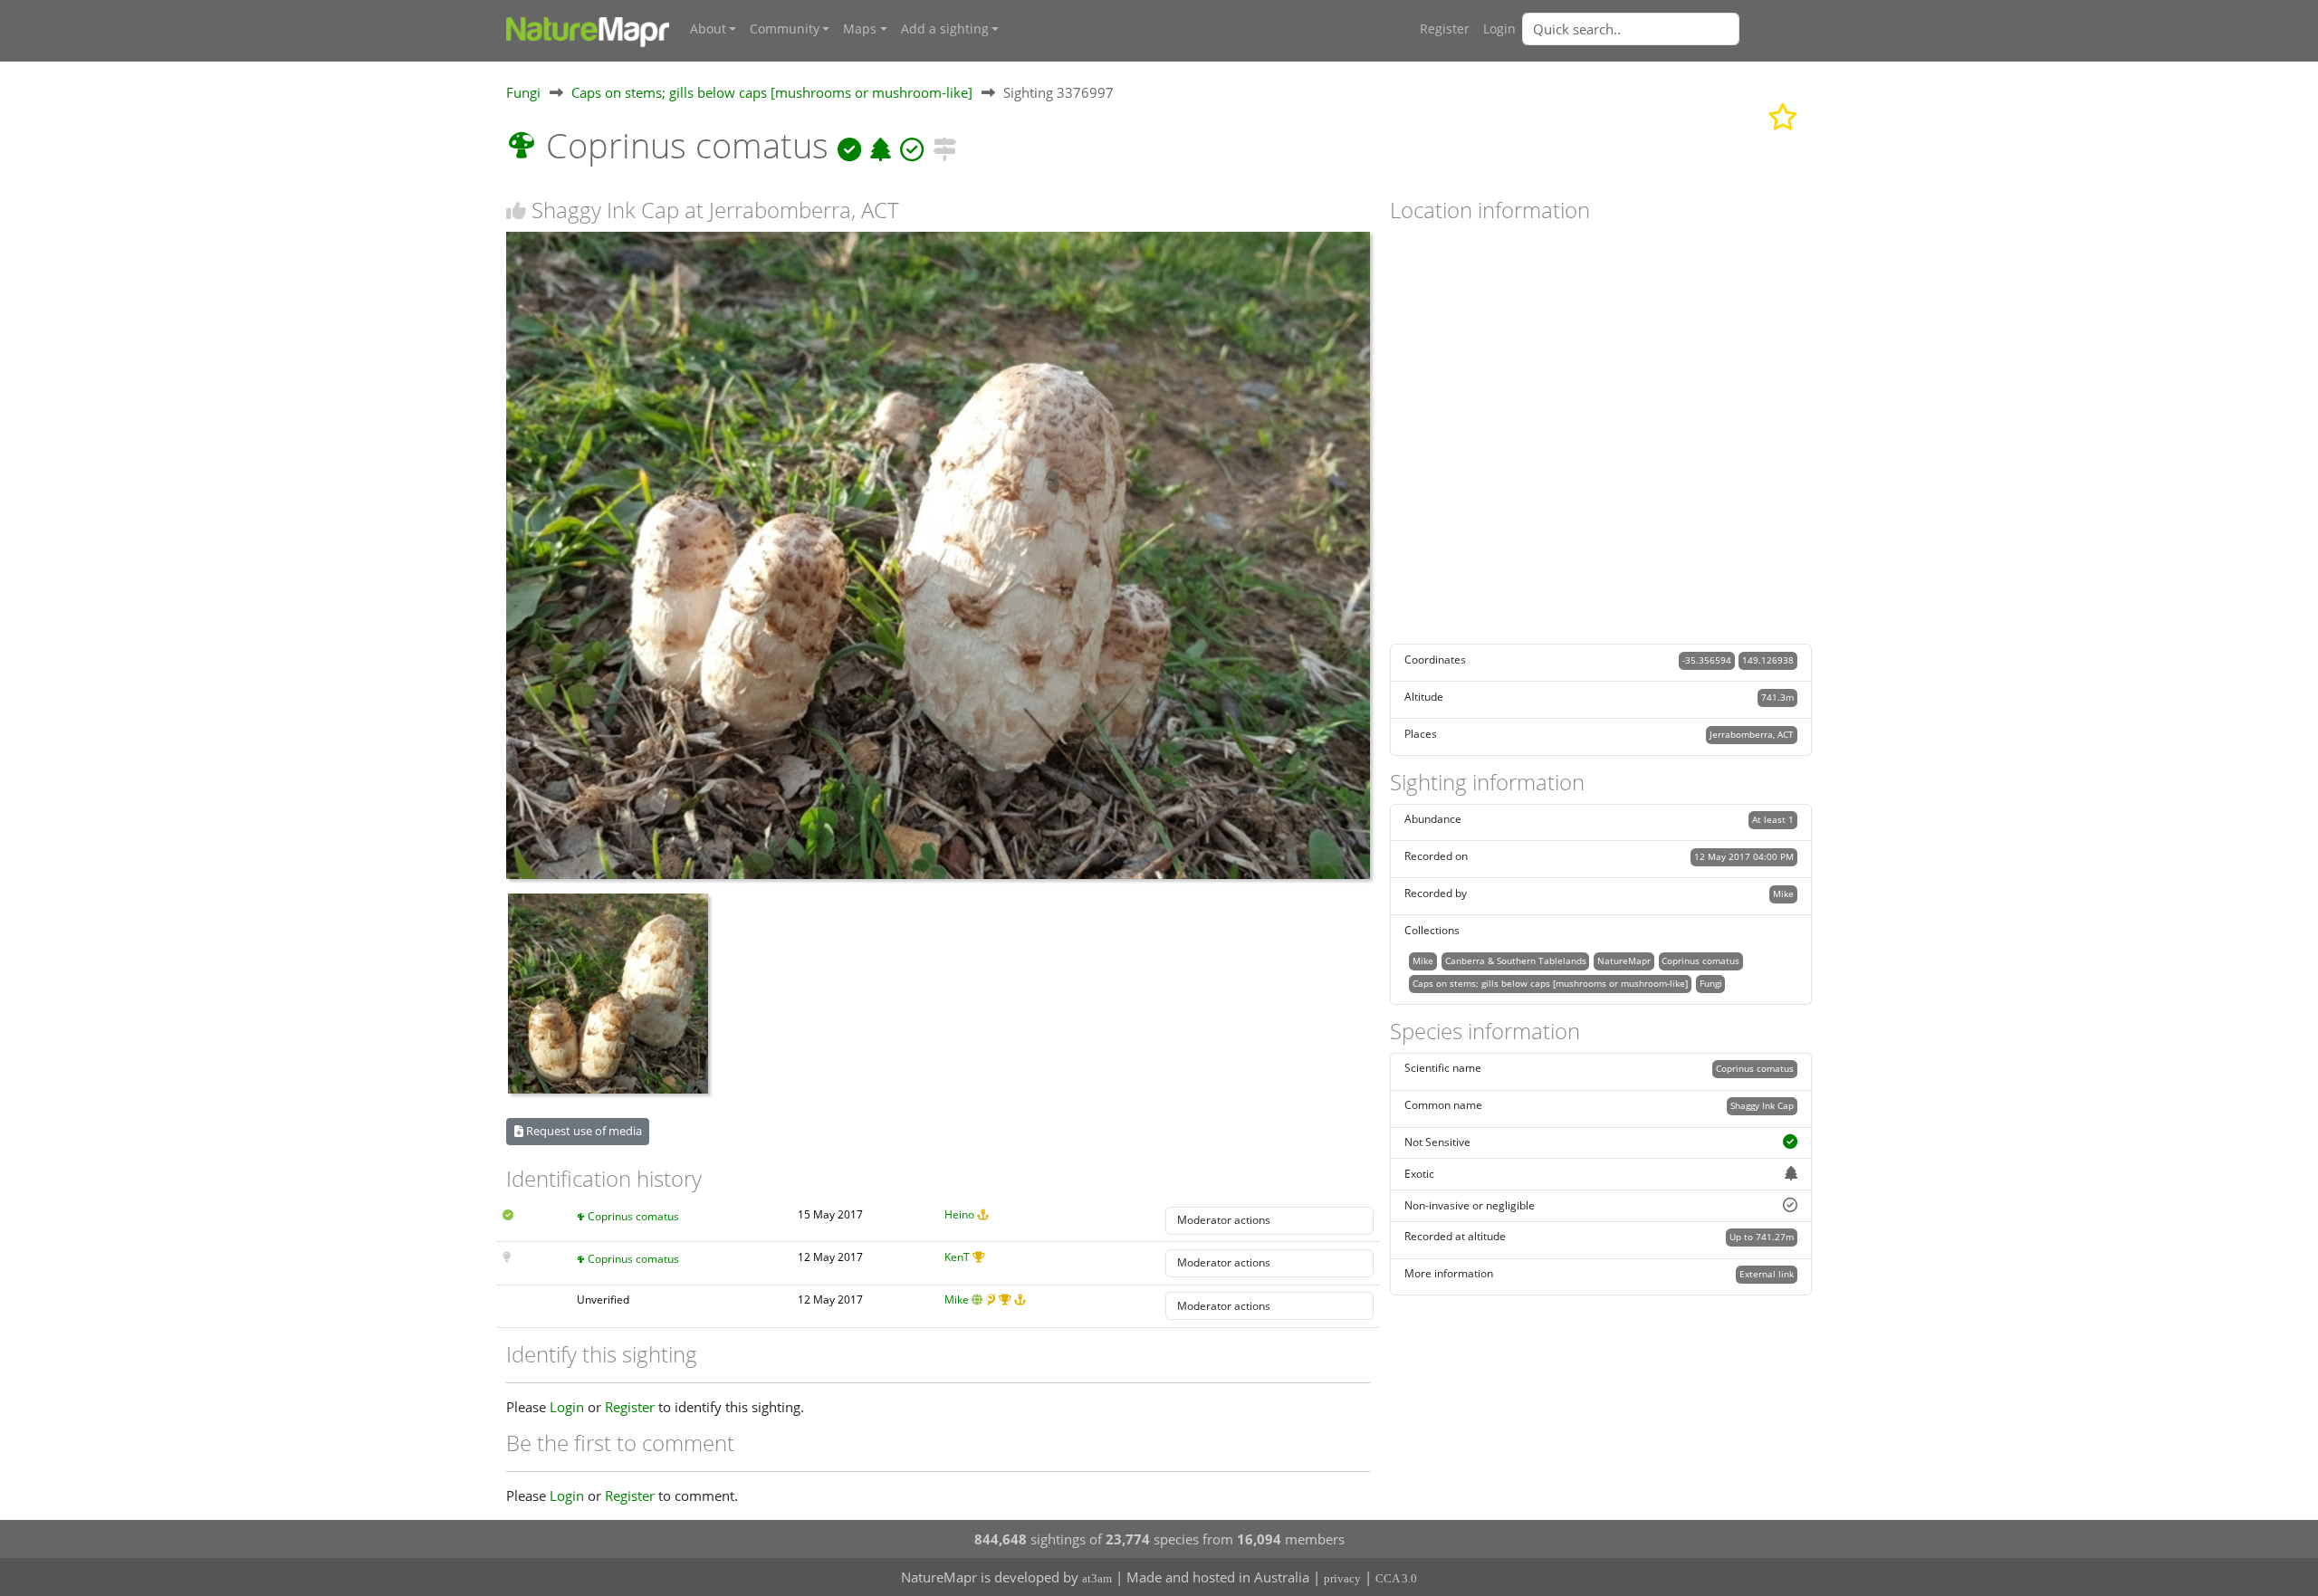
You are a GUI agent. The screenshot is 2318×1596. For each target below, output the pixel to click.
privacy (1342, 1578)
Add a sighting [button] (945, 29)
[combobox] (1667, 29)
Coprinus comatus (633, 1216)
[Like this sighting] (516, 210)
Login (1499, 29)
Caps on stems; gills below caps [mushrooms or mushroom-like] (772, 92)
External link (1767, 1274)
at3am (1097, 1578)
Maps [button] (860, 29)
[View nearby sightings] (944, 145)
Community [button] (785, 29)
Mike (957, 1300)
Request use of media (583, 1131)
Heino (959, 1214)
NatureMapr (1624, 960)
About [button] (708, 29)
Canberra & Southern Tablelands (1516, 960)
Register (1445, 29)
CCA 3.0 (1396, 1578)
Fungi (523, 92)
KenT (957, 1257)
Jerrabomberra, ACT (1752, 734)
